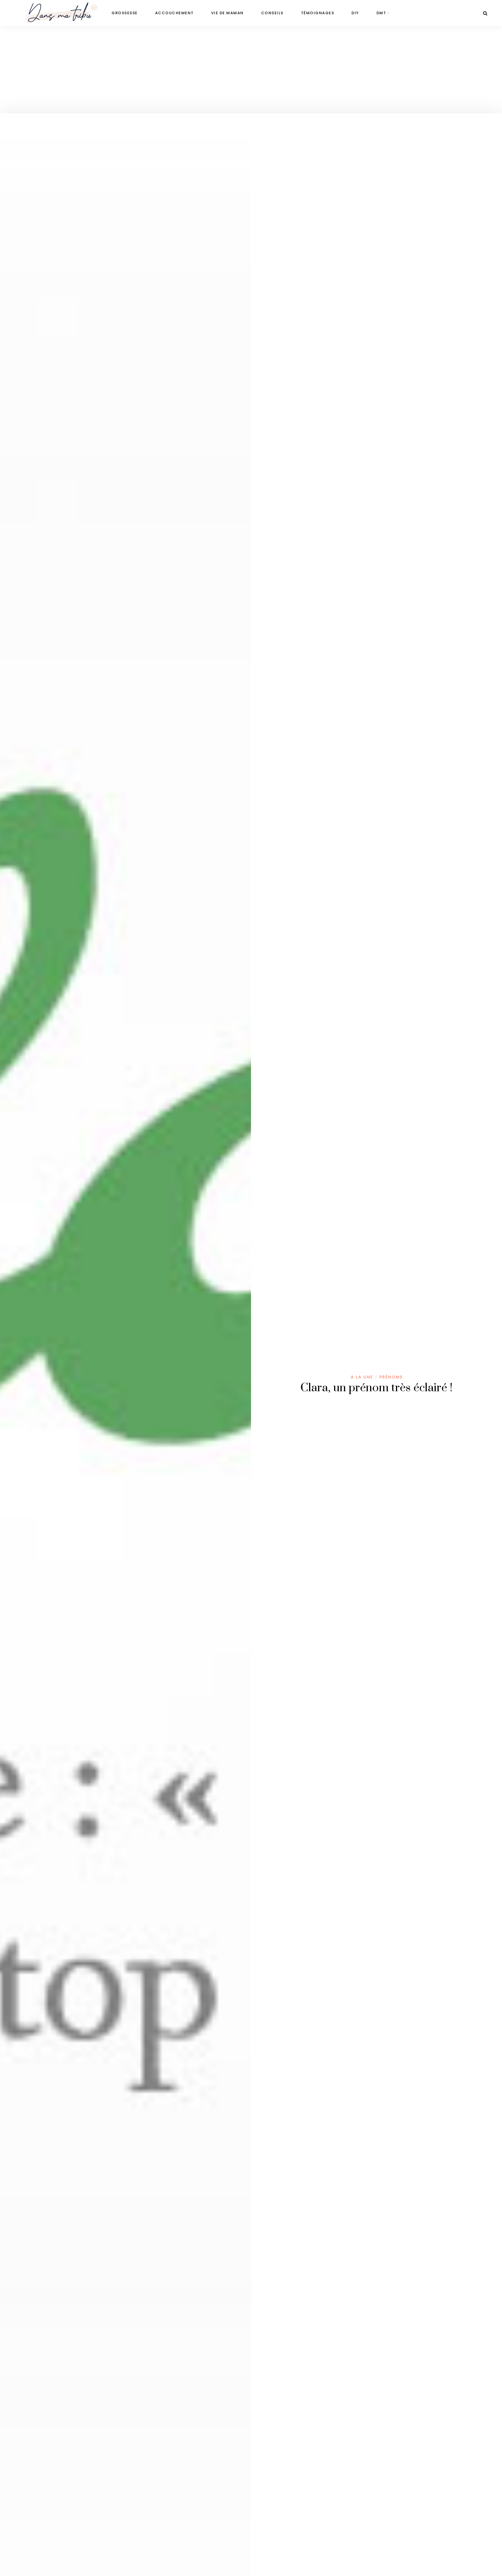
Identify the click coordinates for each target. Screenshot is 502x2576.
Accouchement (174, 13)
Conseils (272, 13)
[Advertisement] (251, 70)
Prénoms (391, 1377)
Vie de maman (227, 13)
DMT (381, 13)
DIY (355, 13)
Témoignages (318, 13)
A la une (362, 1377)
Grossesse (125, 13)
